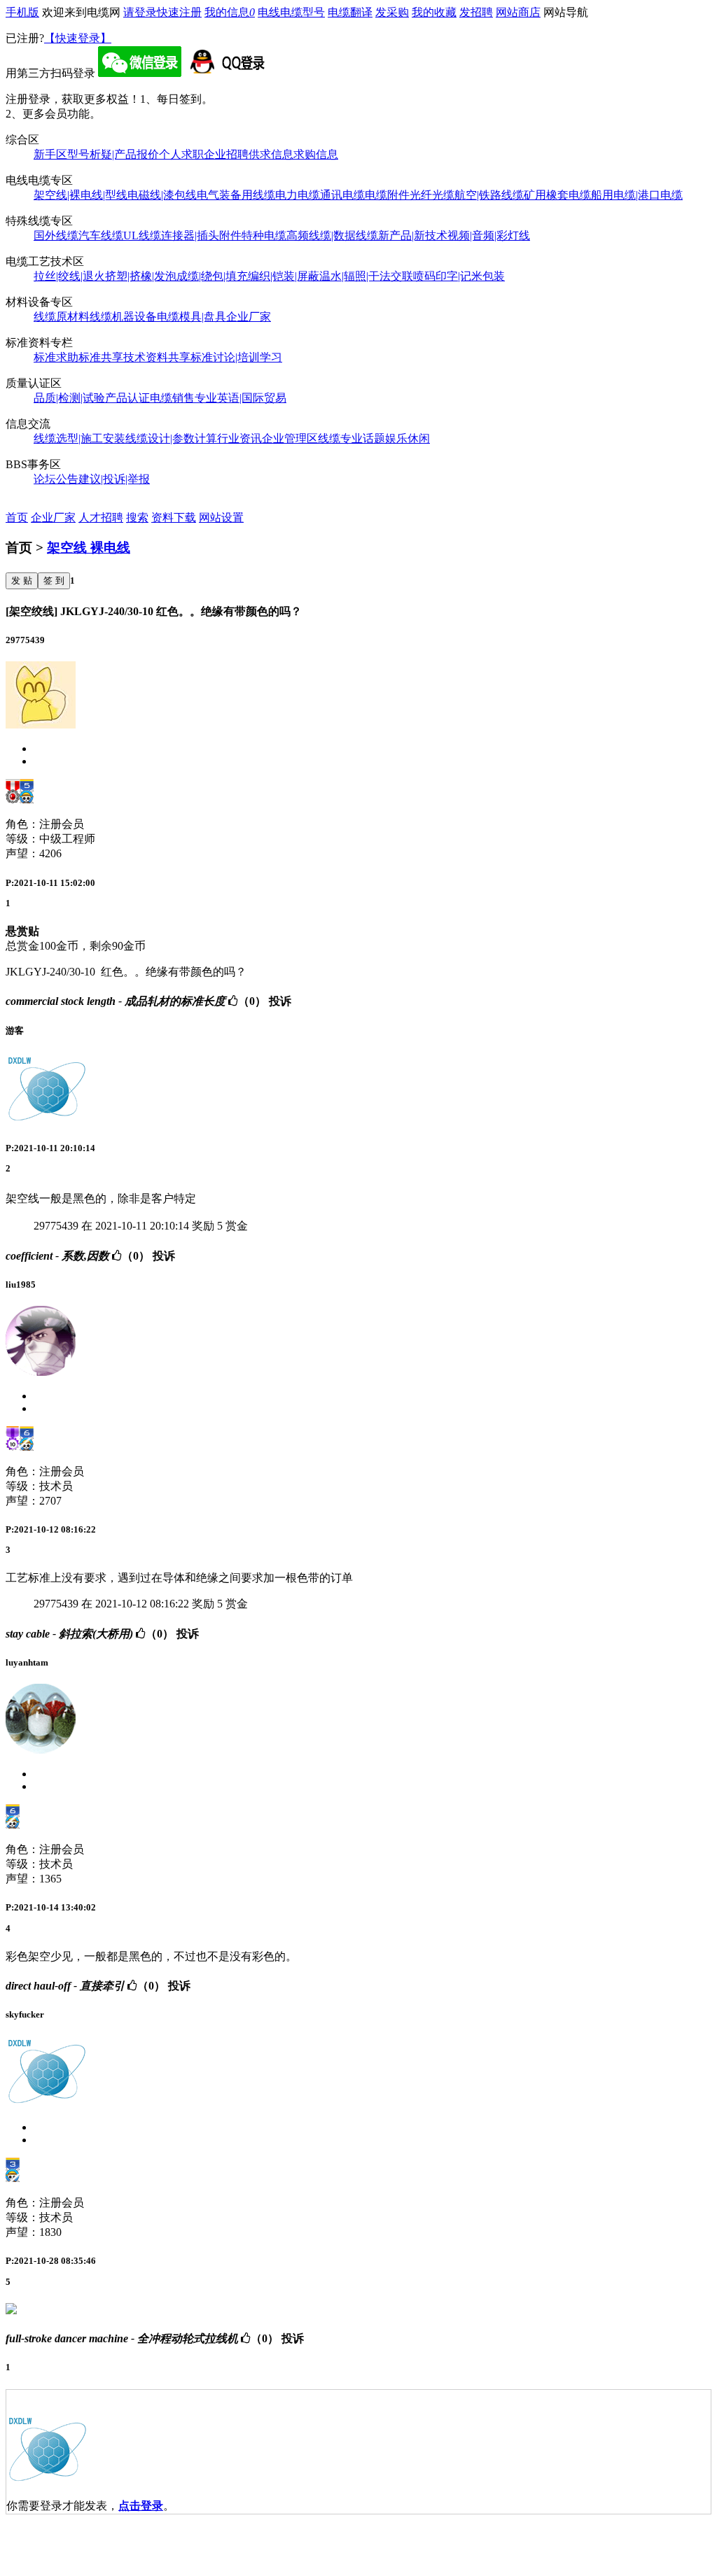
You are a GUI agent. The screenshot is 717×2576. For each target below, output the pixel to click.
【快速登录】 (78, 38)
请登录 (140, 12)
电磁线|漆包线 (162, 195)
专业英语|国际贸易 (241, 398)
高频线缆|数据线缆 (332, 235)
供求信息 (271, 154)
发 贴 (22, 580)
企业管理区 (290, 438)
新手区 (50, 154)
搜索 (137, 518)
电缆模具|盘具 (192, 317)
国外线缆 (56, 235)
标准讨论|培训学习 (236, 357)
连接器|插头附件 (201, 235)
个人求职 (181, 154)
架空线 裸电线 (89, 548)
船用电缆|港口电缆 (637, 195)
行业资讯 (239, 438)
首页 (17, 518)
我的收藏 (434, 12)
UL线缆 (142, 235)
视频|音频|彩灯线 (489, 235)
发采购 (392, 12)
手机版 (22, 12)
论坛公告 (56, 479)
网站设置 (221, 518)
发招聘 (476, 12)
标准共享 (101, 357)
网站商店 (518, 12)
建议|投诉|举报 (114, 479)
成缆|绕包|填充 (212, 276)
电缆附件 (387, 195)
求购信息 (316, 154)
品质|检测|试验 (69, 398)
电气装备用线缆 (236, 195)
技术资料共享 (157, 357)
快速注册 (179, 12)
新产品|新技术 (413, 235)
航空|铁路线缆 (489, 195)
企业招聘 (226, 154)
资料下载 (174, 518)
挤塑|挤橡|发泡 (141, 276)
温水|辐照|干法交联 (366, 276)
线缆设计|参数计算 (171, 438)
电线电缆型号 (291, 12)
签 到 (54, 580)
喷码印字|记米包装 (459, 276)
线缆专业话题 (351, 438)
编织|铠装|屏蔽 (284, 276)
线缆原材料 (62, 317)
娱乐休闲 (408, 438)
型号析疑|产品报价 (113, 154)
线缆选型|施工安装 (79, 438)
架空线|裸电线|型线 (81, 195)
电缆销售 (172, 398)
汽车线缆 (101, 235)
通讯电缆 (342, 195)
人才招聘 (101, 518)
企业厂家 (249, 317)
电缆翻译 (350, 12)
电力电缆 (298, 195)
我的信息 (230, 12)
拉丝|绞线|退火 (69, 276)
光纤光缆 (432, 195)
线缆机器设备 (123, 317)
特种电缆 (264, 235)
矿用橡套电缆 (557, 195)
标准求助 (56, 357)
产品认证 (127, 398)
